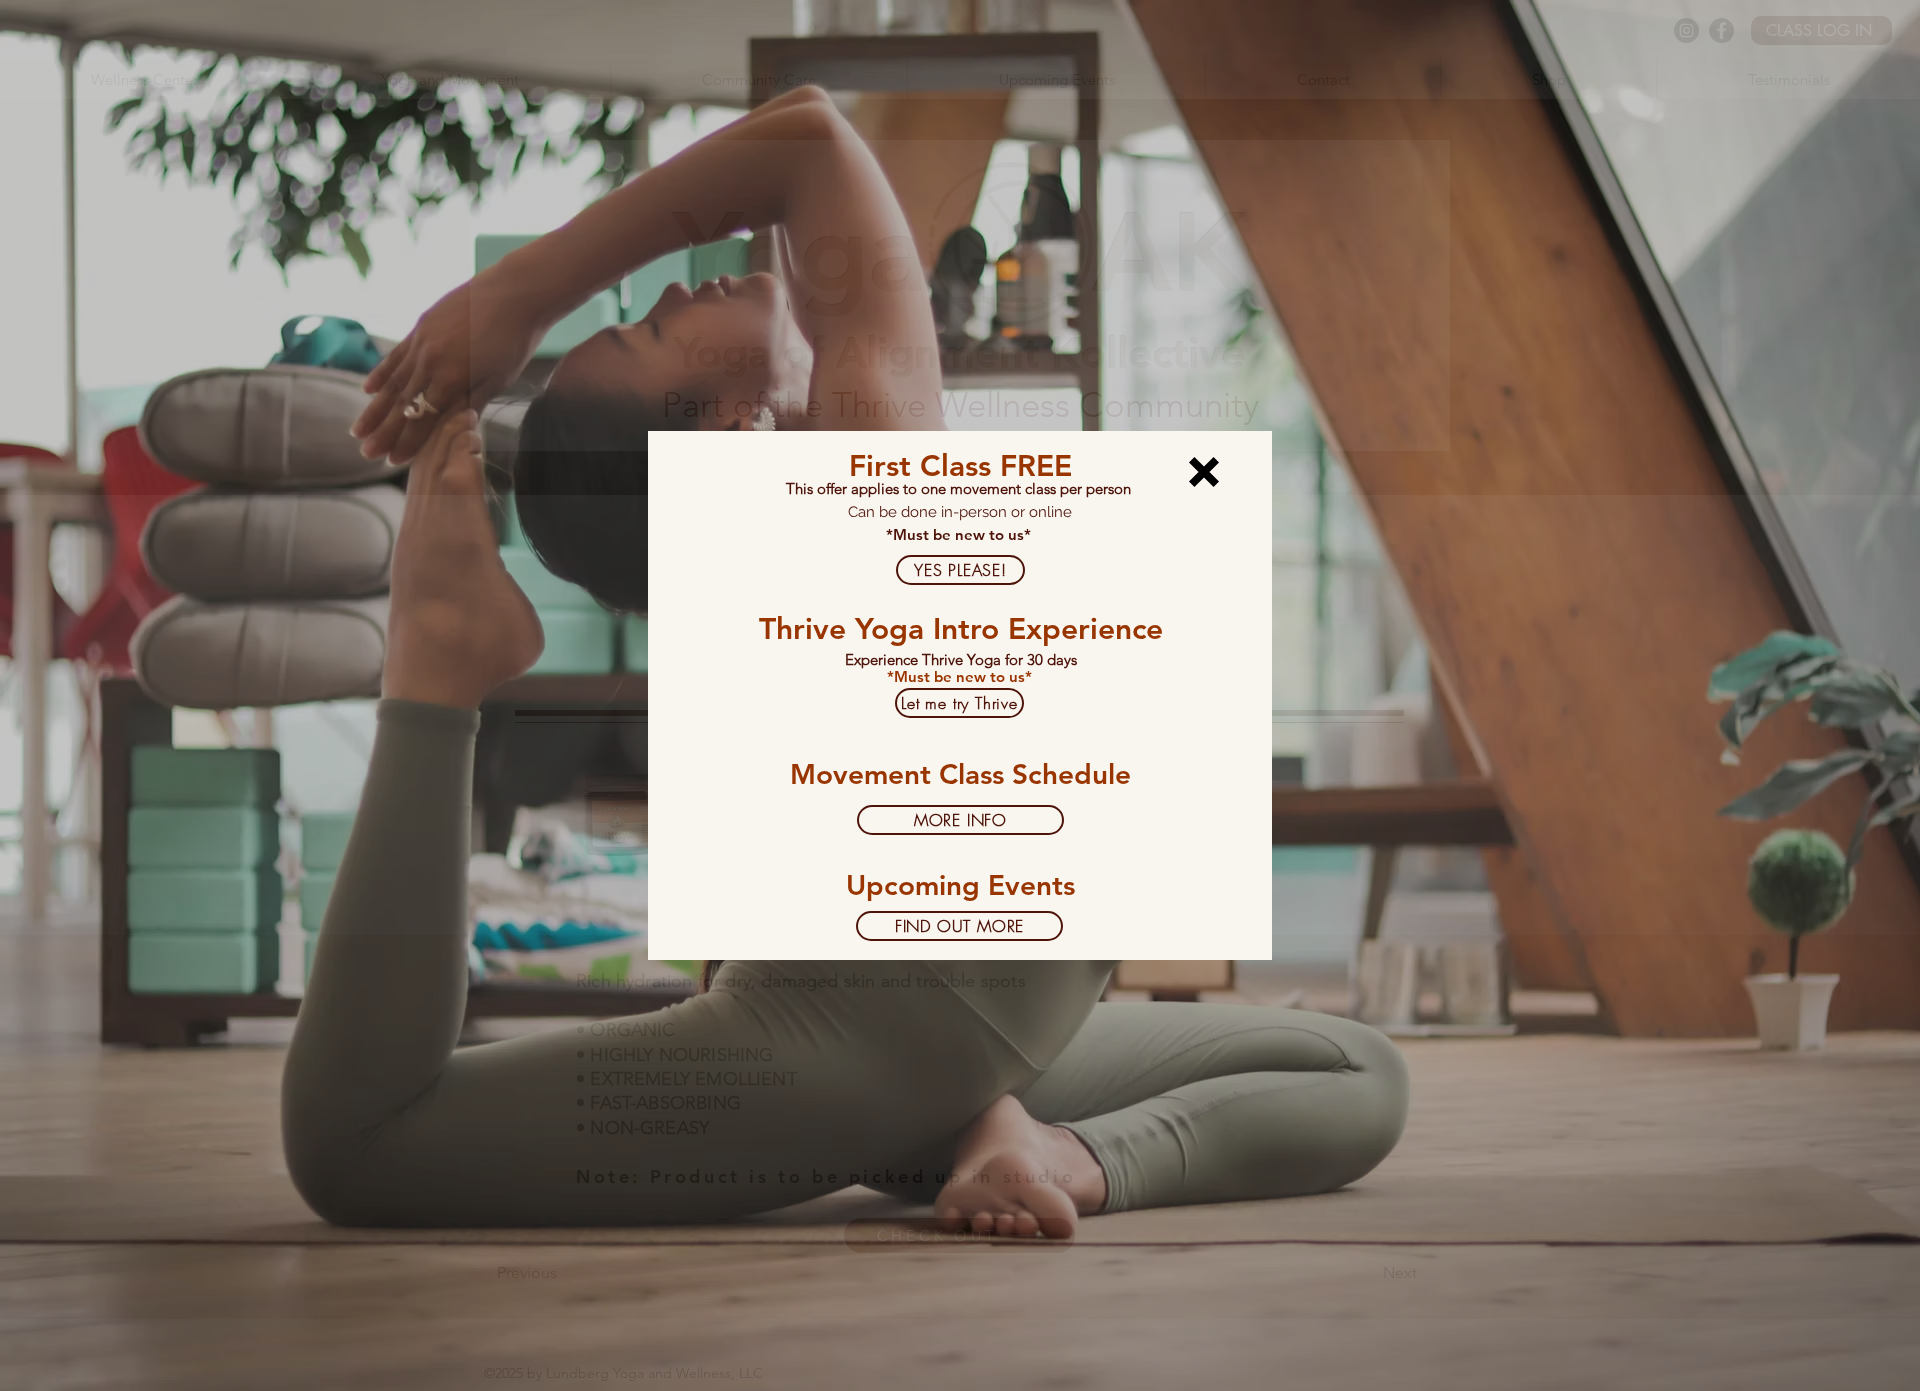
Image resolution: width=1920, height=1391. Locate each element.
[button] (1204, 472)
